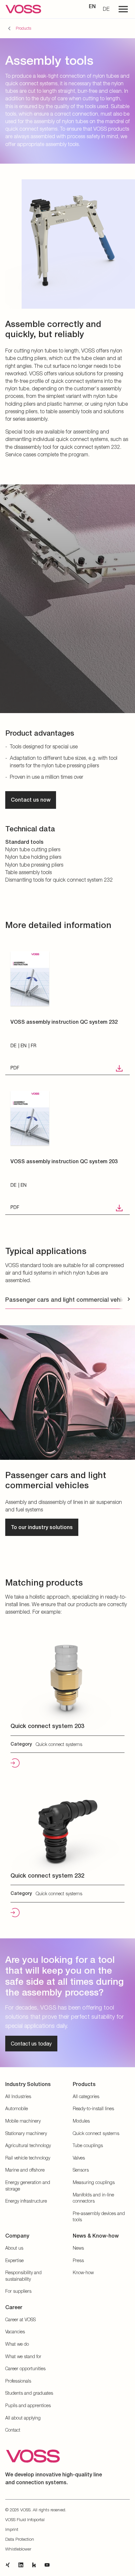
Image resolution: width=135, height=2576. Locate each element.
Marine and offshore (25, 2170)
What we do (17, 2344)
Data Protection (20, 2539)
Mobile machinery (23, 2121)
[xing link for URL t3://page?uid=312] (8, 2565)
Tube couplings (88, 2145)
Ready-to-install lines (93, 2108)
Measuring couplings (94, 2182)
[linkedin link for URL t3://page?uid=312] (21, 2565)
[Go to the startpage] (23, 9)
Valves (79, 2158)
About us (14, 2248)
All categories (86, 2096)
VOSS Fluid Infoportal (25, 2519)
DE (106, 9)
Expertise (14, 2260)
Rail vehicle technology (28, 2158)
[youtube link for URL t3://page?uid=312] (47, 2565)
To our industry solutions (42, 1527)
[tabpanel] (67, 1428)
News (78, 2248)
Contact (13, 2430)
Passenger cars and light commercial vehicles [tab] (69, 1300)
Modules (81, 2121)
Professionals (18, 2381)
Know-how (83, 2272)
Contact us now (31, 800)
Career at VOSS (20, 2319)
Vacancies (15, 2331)
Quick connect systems (96, 2133)
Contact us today (31, 2043)
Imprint (12, 2529)
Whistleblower (18, 2549)
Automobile (17, 2108)
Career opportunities (25, 2368)
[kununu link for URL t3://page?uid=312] (34, 2565)
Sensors (81, 2170)
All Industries (18, 2096)
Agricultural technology (28, 2145)
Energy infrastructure (26, 2201)
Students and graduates (29, 2393)
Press (78, 2260)
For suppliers (18, 2291)
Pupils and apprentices (28, 2405)
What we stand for (23, 2356)
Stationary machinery (26, 2133)
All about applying (23, 2418)
